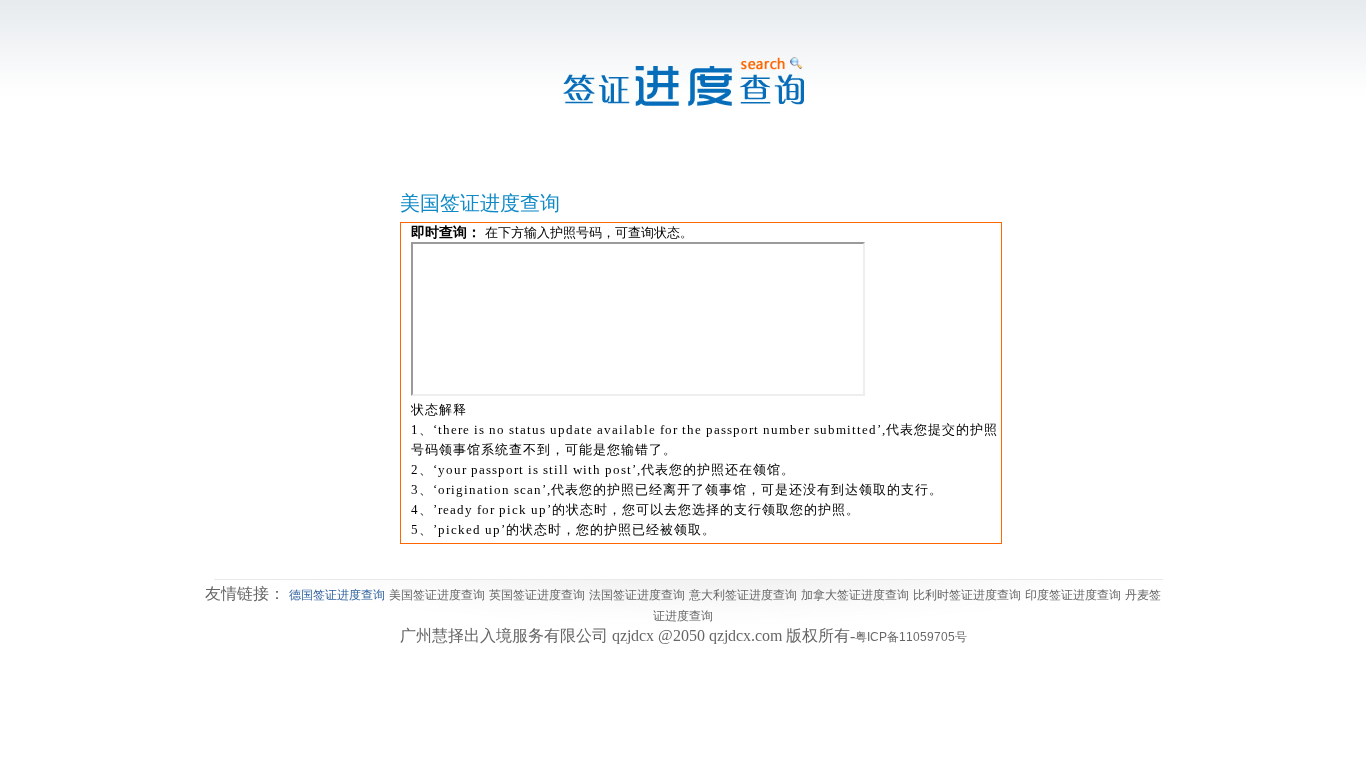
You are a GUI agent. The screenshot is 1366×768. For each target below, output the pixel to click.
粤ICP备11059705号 (911, 637)
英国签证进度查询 (537, 595)
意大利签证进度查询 (743, 595)
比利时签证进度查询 (967, 595)
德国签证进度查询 (337, 595)
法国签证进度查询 (637, 595)
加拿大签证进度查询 (855, 595)
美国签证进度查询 (437, 595)
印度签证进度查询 (1073, 595)
